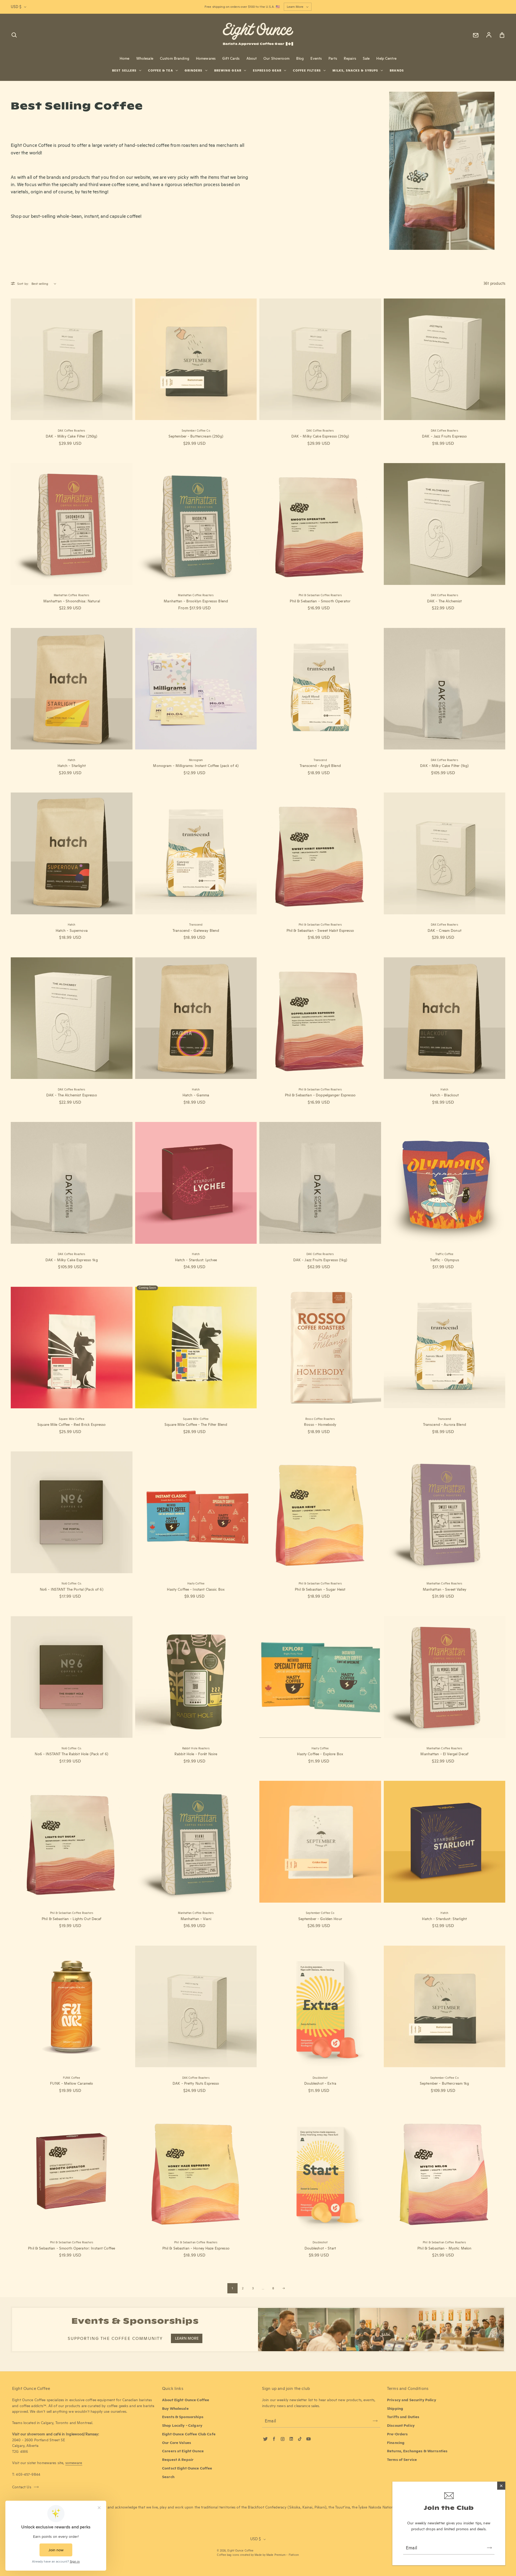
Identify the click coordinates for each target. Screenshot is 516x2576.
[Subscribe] (489, 2548)
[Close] (501, 2486)
